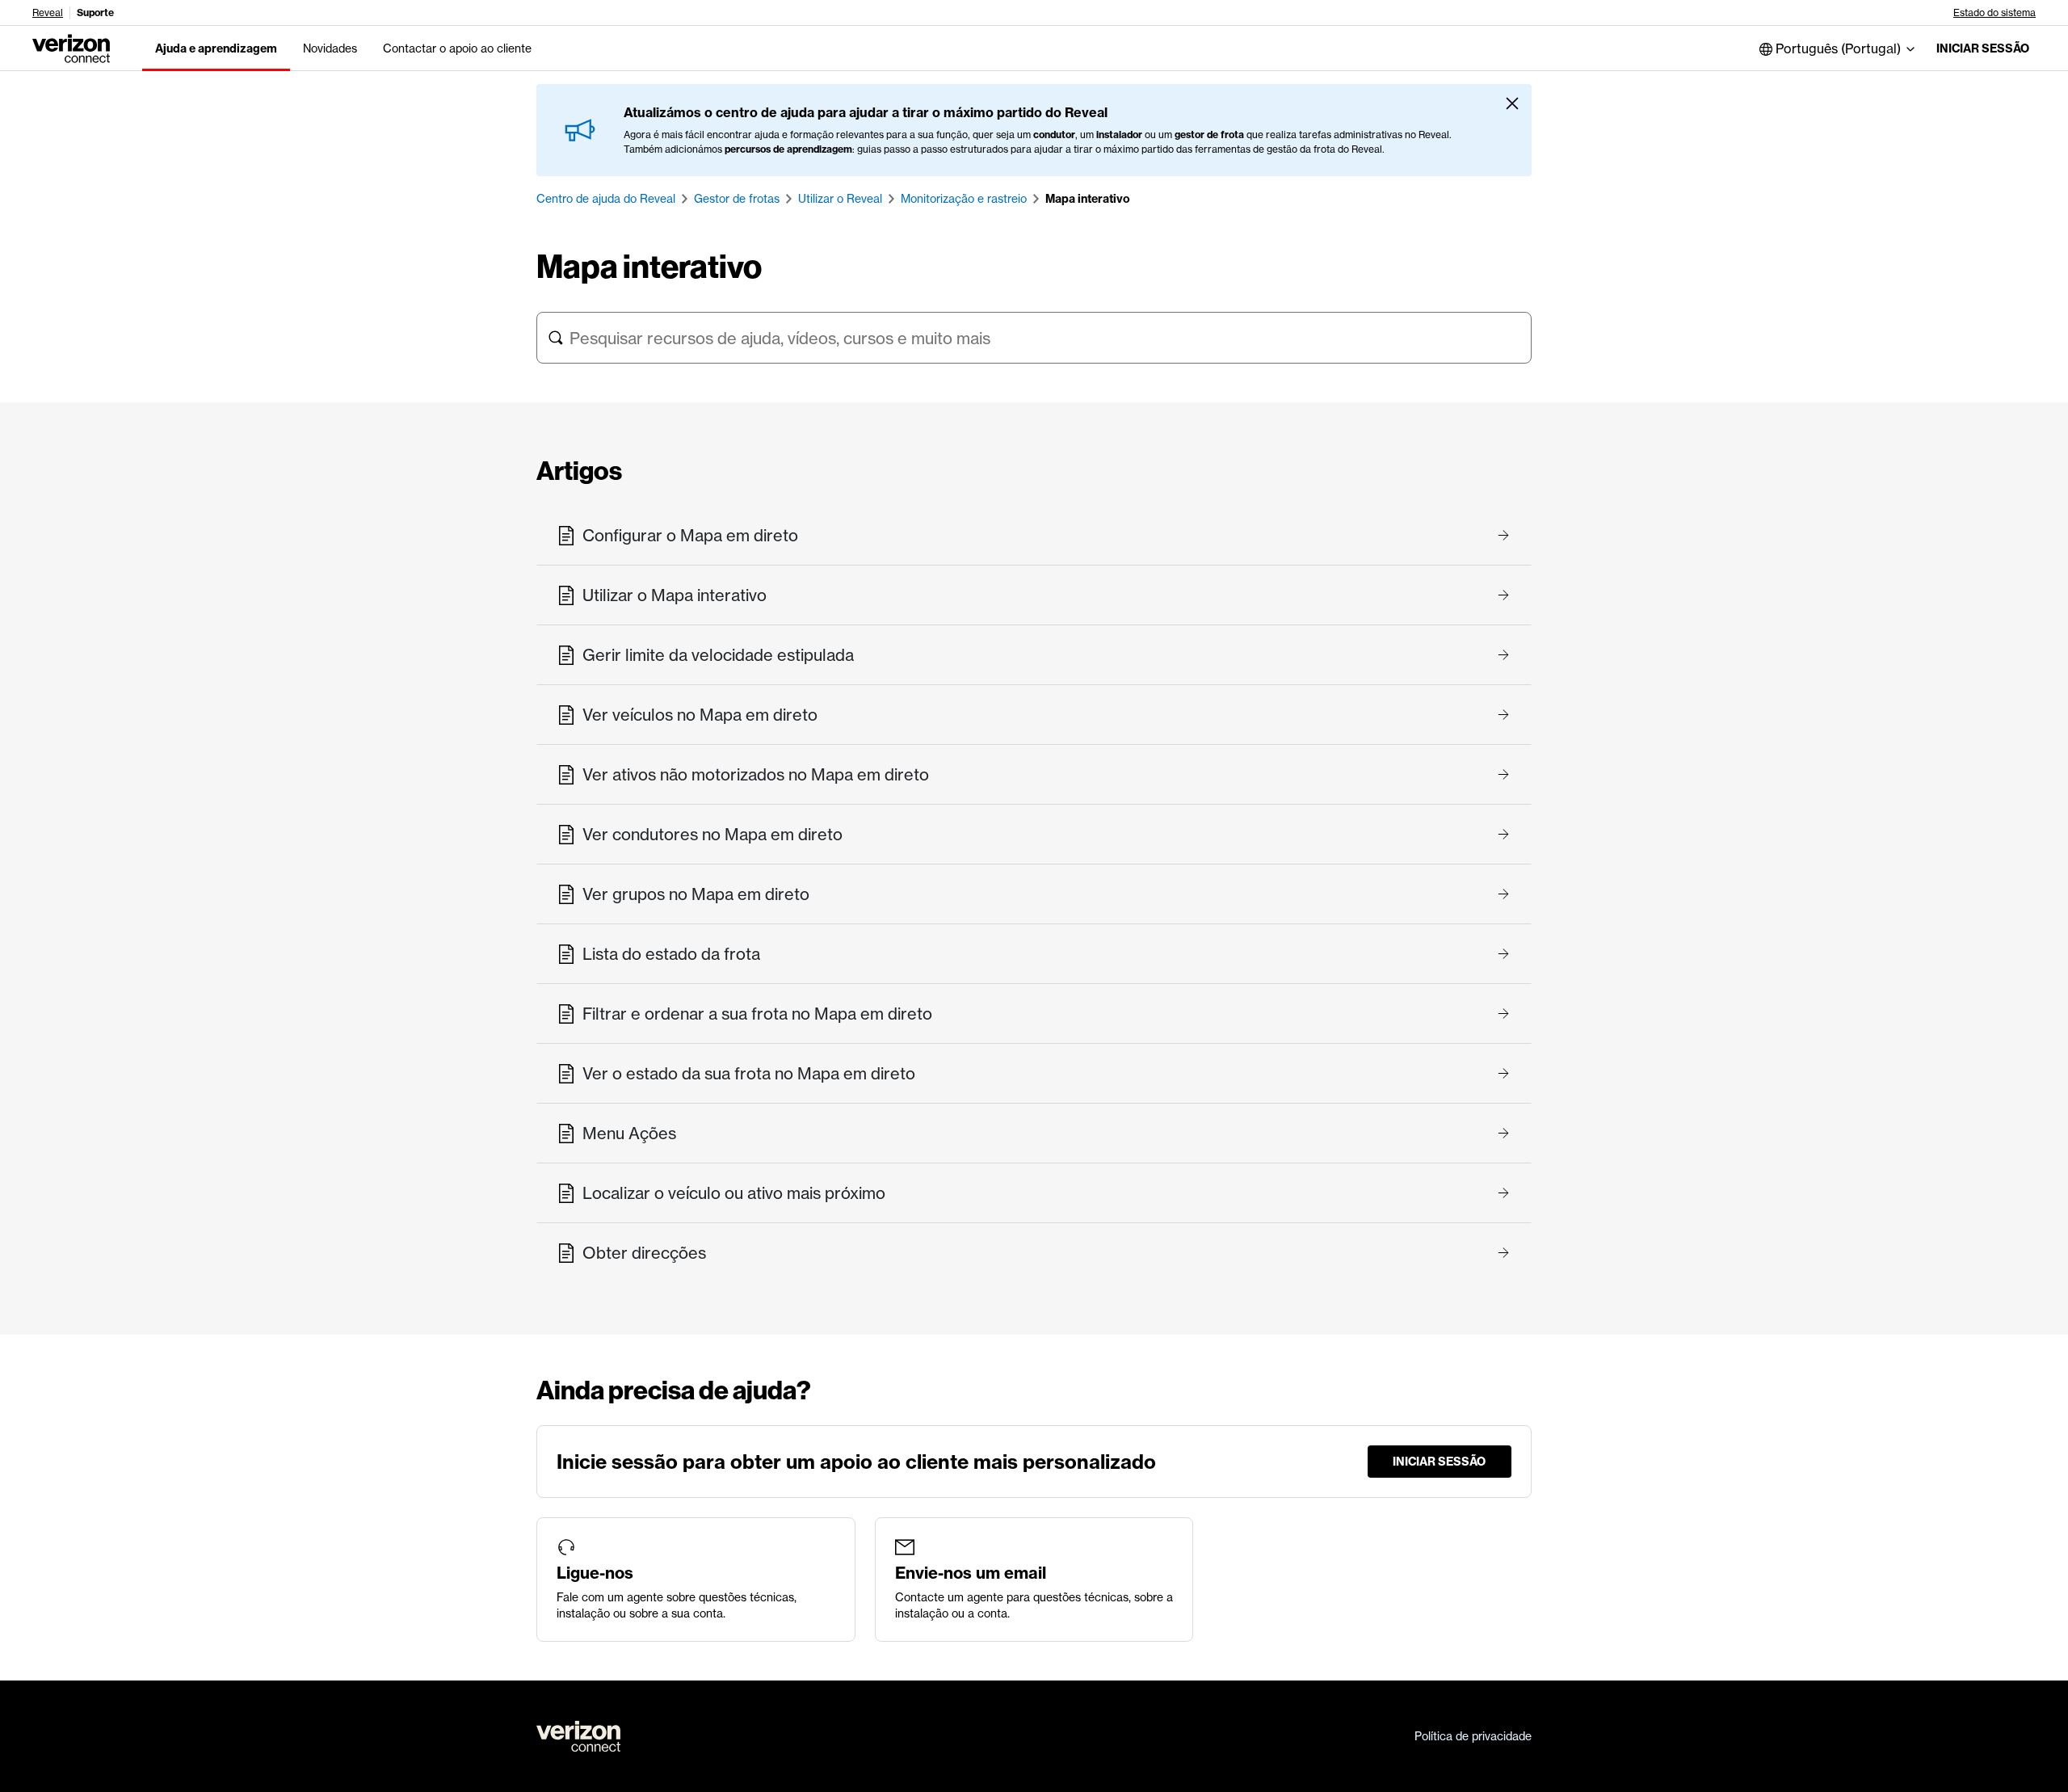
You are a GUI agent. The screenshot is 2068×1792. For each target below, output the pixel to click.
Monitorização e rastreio (964, 199)
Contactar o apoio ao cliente (457, 48)
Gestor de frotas (737, 199)
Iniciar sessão (1983, 48)
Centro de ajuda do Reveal (606, 199)
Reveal (48, 13)
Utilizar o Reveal (840, 199)
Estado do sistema (1994, 13)
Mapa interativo (1088, 199)
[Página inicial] (71, 47)
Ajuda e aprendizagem (216, 48)
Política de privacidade (1473, 1736)
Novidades (330, 48)
